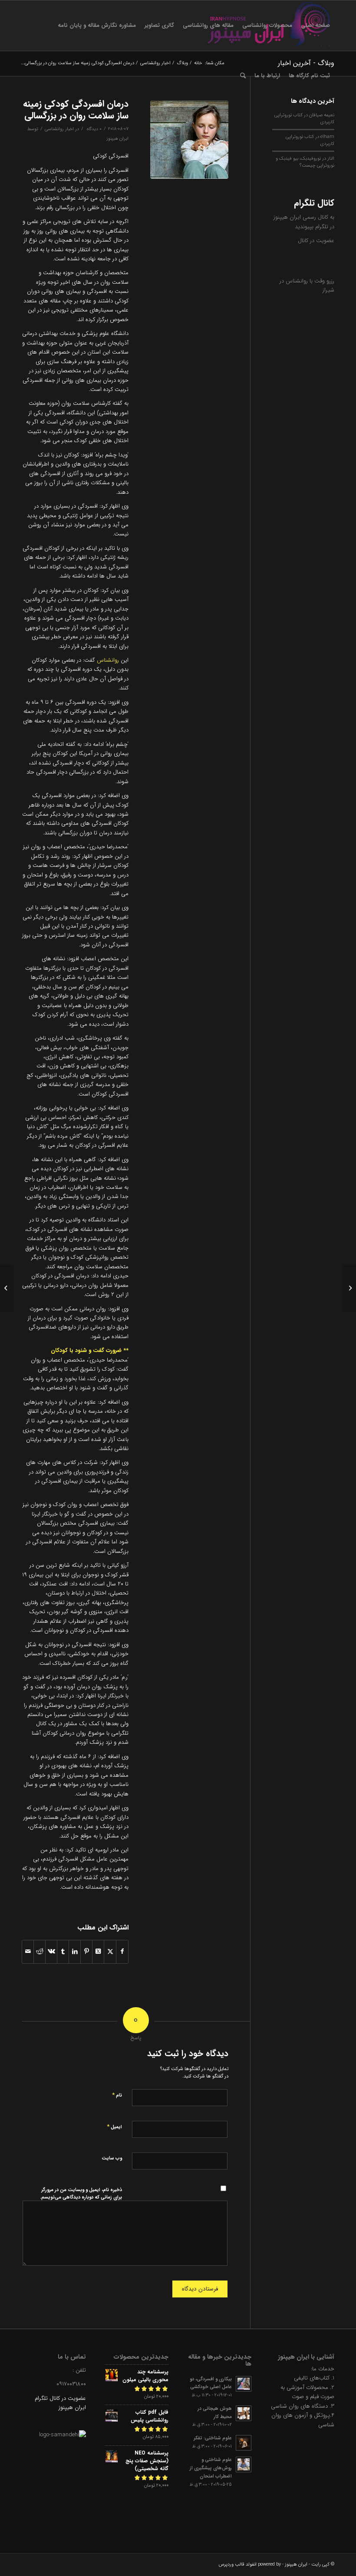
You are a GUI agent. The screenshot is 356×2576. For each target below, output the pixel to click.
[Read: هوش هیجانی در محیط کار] (244, 2413)
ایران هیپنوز (117, 138)
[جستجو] (243, 76)
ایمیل (114, 2127)
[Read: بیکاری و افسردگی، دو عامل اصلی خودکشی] (244, 2384)
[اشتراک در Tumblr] (63, 1952)
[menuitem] (315, 26)
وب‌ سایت (112, 2158)
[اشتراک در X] (110, 1952)
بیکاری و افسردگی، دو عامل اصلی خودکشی (211, 2383)
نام (117, 2095)
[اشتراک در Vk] (51, 1952)
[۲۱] (189, 140)
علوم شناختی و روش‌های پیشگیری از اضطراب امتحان (211, 2468)
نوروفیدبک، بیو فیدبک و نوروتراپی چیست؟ (305, 162)
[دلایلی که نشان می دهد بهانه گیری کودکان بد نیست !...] (349, 1288)
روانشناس (108, 660)
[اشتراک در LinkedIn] (75, 1952)
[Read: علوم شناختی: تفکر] (244, 2443)
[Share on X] (98, 1952)
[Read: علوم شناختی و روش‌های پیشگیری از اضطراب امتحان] (244, 2464)
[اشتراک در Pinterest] (86, 1952)
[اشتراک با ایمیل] (28, 1952)
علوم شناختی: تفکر (213, 2438)
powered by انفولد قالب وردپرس (250, 2565)
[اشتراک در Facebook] (122, 1952)
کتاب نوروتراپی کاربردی (310, 140)
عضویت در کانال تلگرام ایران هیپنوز (60, 2403)
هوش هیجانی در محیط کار (215, 2413)
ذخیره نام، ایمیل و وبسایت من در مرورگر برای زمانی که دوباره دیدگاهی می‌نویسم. (81, 2194)
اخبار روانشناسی (59, 129)
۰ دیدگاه (94, 129)
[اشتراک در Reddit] (40, 1952)
